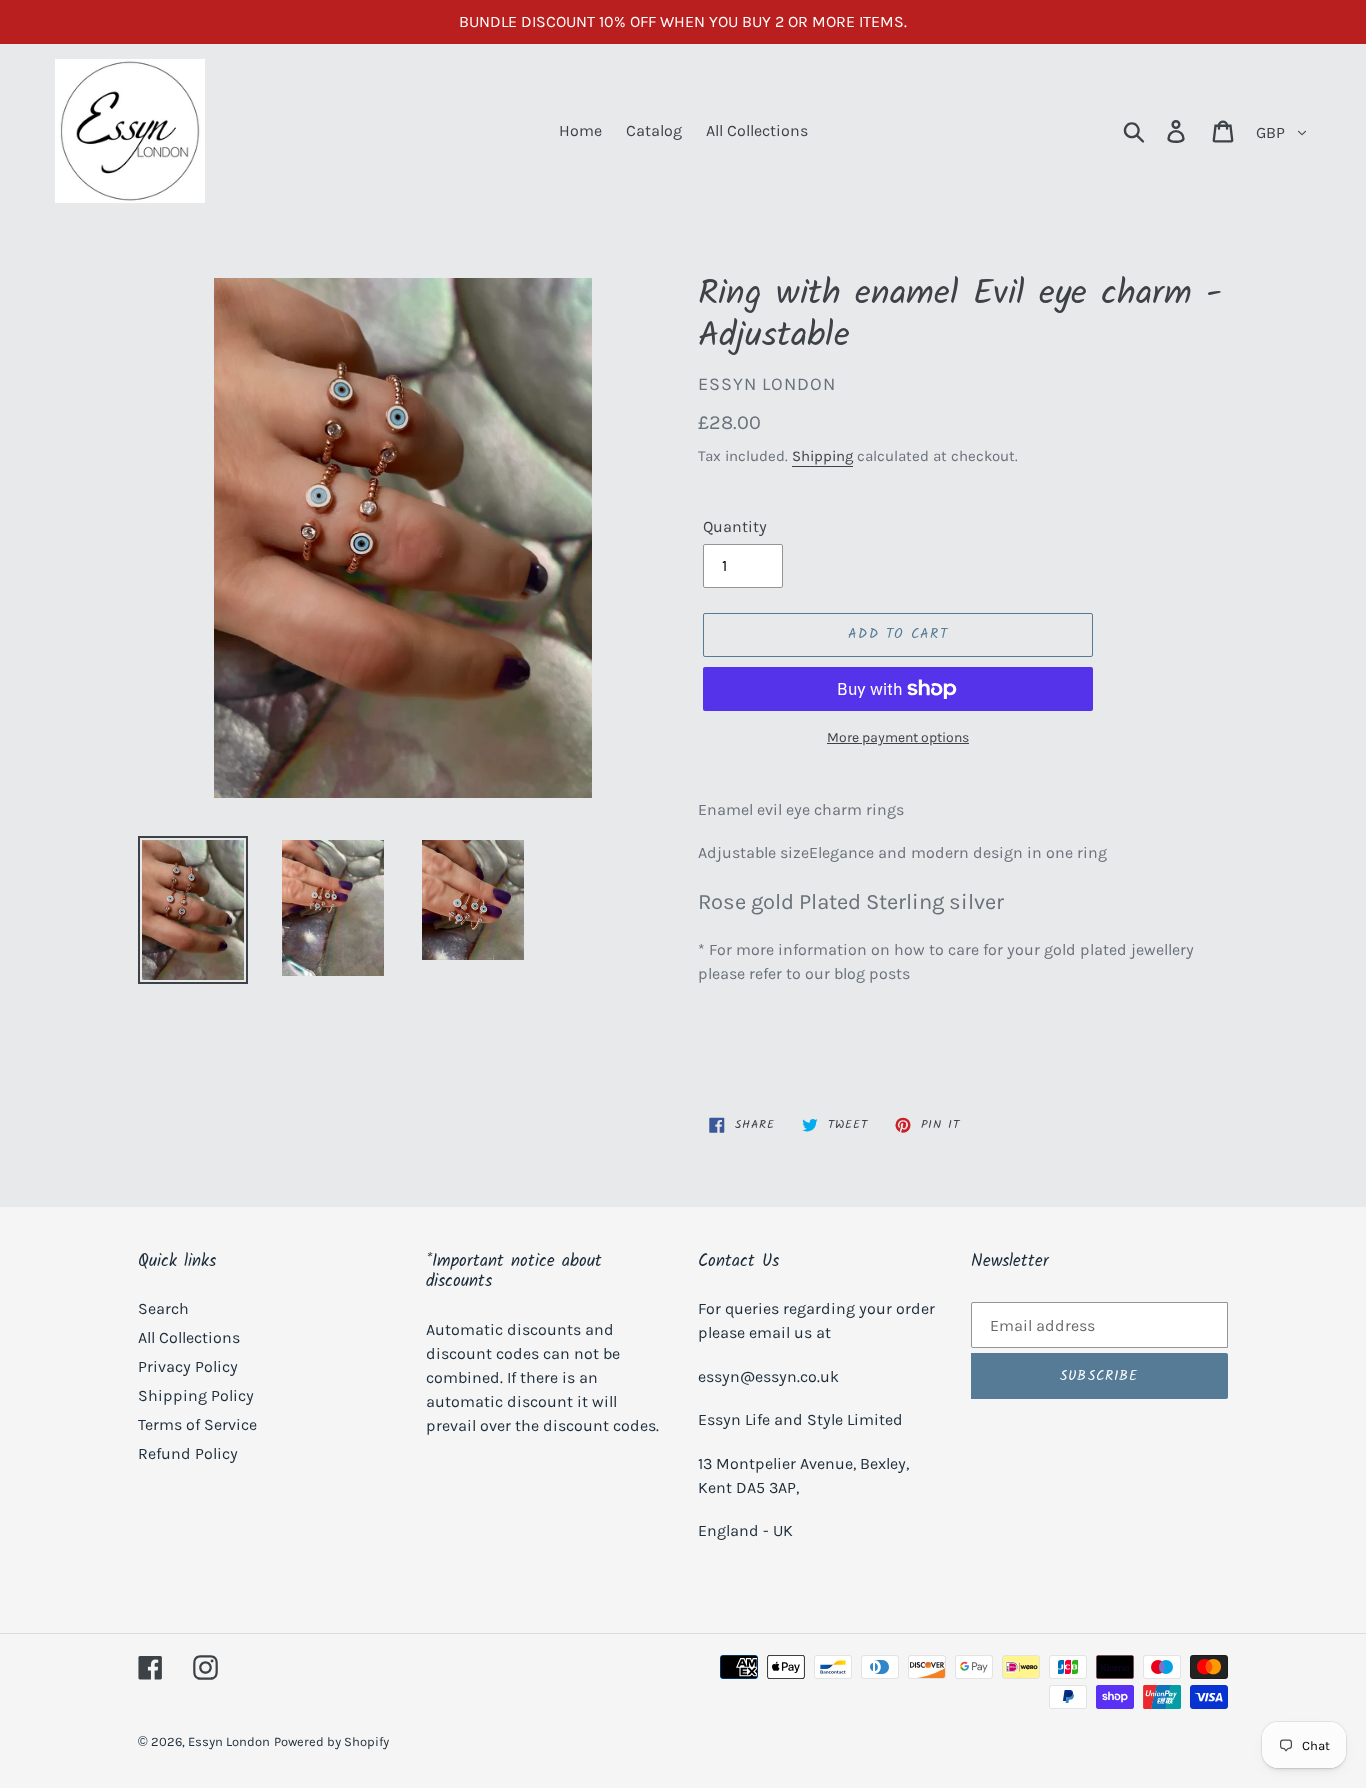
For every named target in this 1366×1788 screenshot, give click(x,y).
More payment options (898, 737)
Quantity (735, 526)
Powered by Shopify (331, 1741)
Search (163, 1308)
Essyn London (229, 1741)
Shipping (822, 456)
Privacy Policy (188, 1366)
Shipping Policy (196, 1395)
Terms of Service (197, 1424)
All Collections (189, 1337)
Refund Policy (188, 1453)
